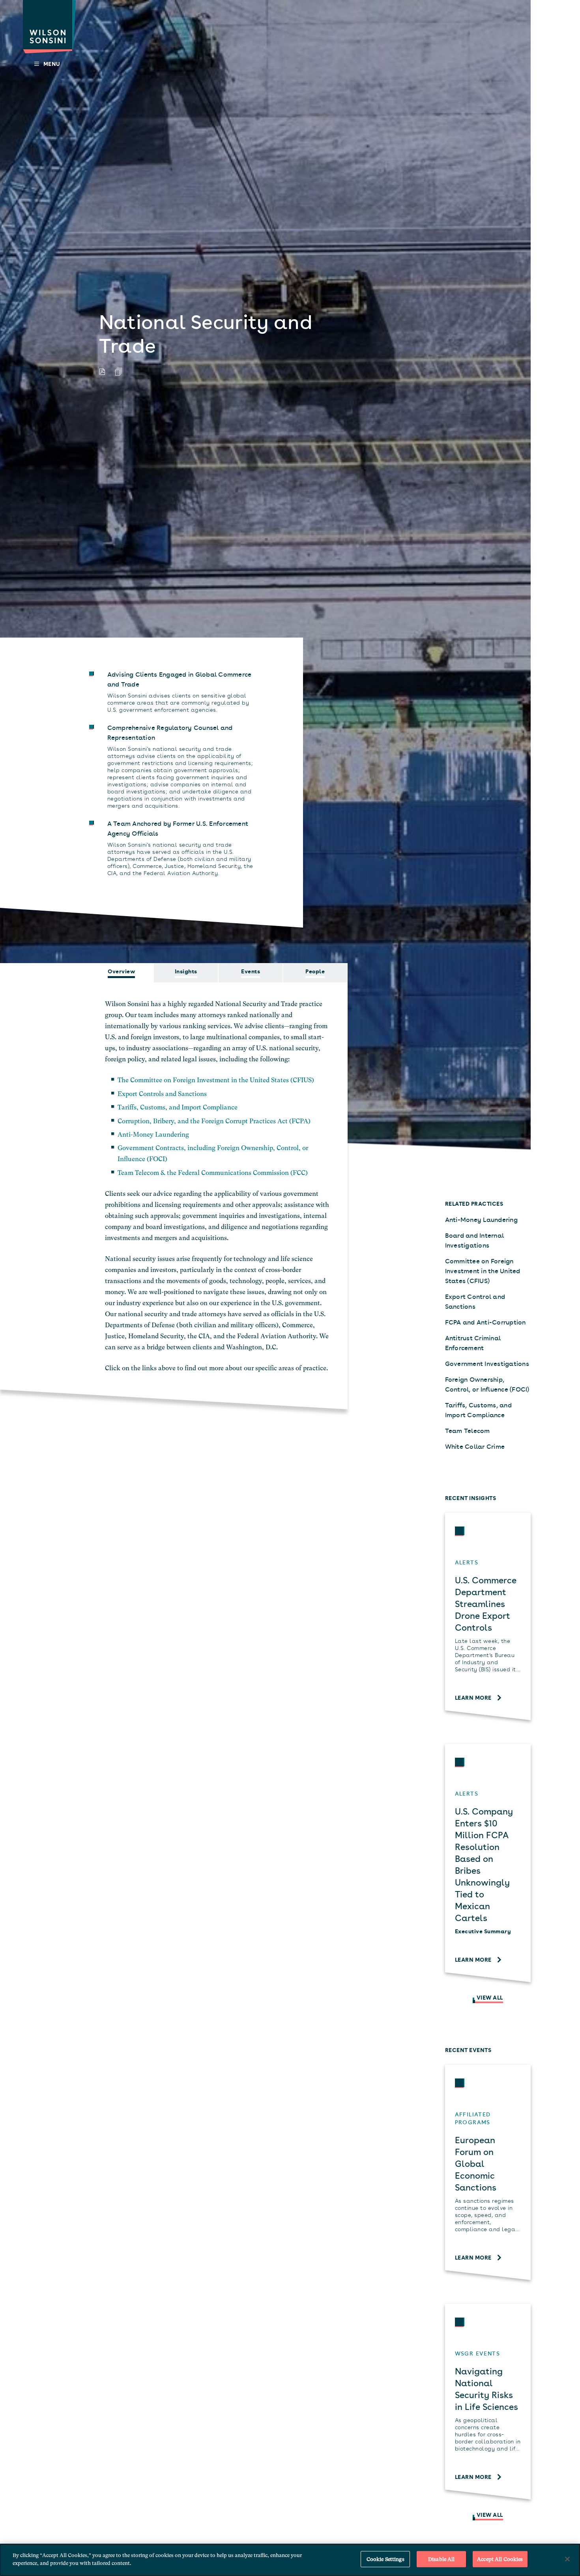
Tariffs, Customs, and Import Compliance (178, 1107)
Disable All (441, 2559)
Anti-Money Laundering (153, 1135)
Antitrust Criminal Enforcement (473, 1342)
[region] (290, 2560)
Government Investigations (487, 1363)
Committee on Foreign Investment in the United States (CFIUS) (483, 1270)
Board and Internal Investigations (475, 1240)
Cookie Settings (385, 2559)
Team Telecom (468, 1430)
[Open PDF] (102, 372)
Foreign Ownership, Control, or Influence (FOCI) (487, 1384)
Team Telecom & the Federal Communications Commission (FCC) (213, 1173)
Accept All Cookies (500, 2559)
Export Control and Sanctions (475, 1301)
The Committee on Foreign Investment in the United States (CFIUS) (216, 1080)
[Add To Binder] (119, 372)
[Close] (567, 2559)
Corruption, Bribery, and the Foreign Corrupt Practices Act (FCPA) (214, 1121)
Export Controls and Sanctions (162, 1094)
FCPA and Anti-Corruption (486, 1322)
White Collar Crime (475, 1446)
